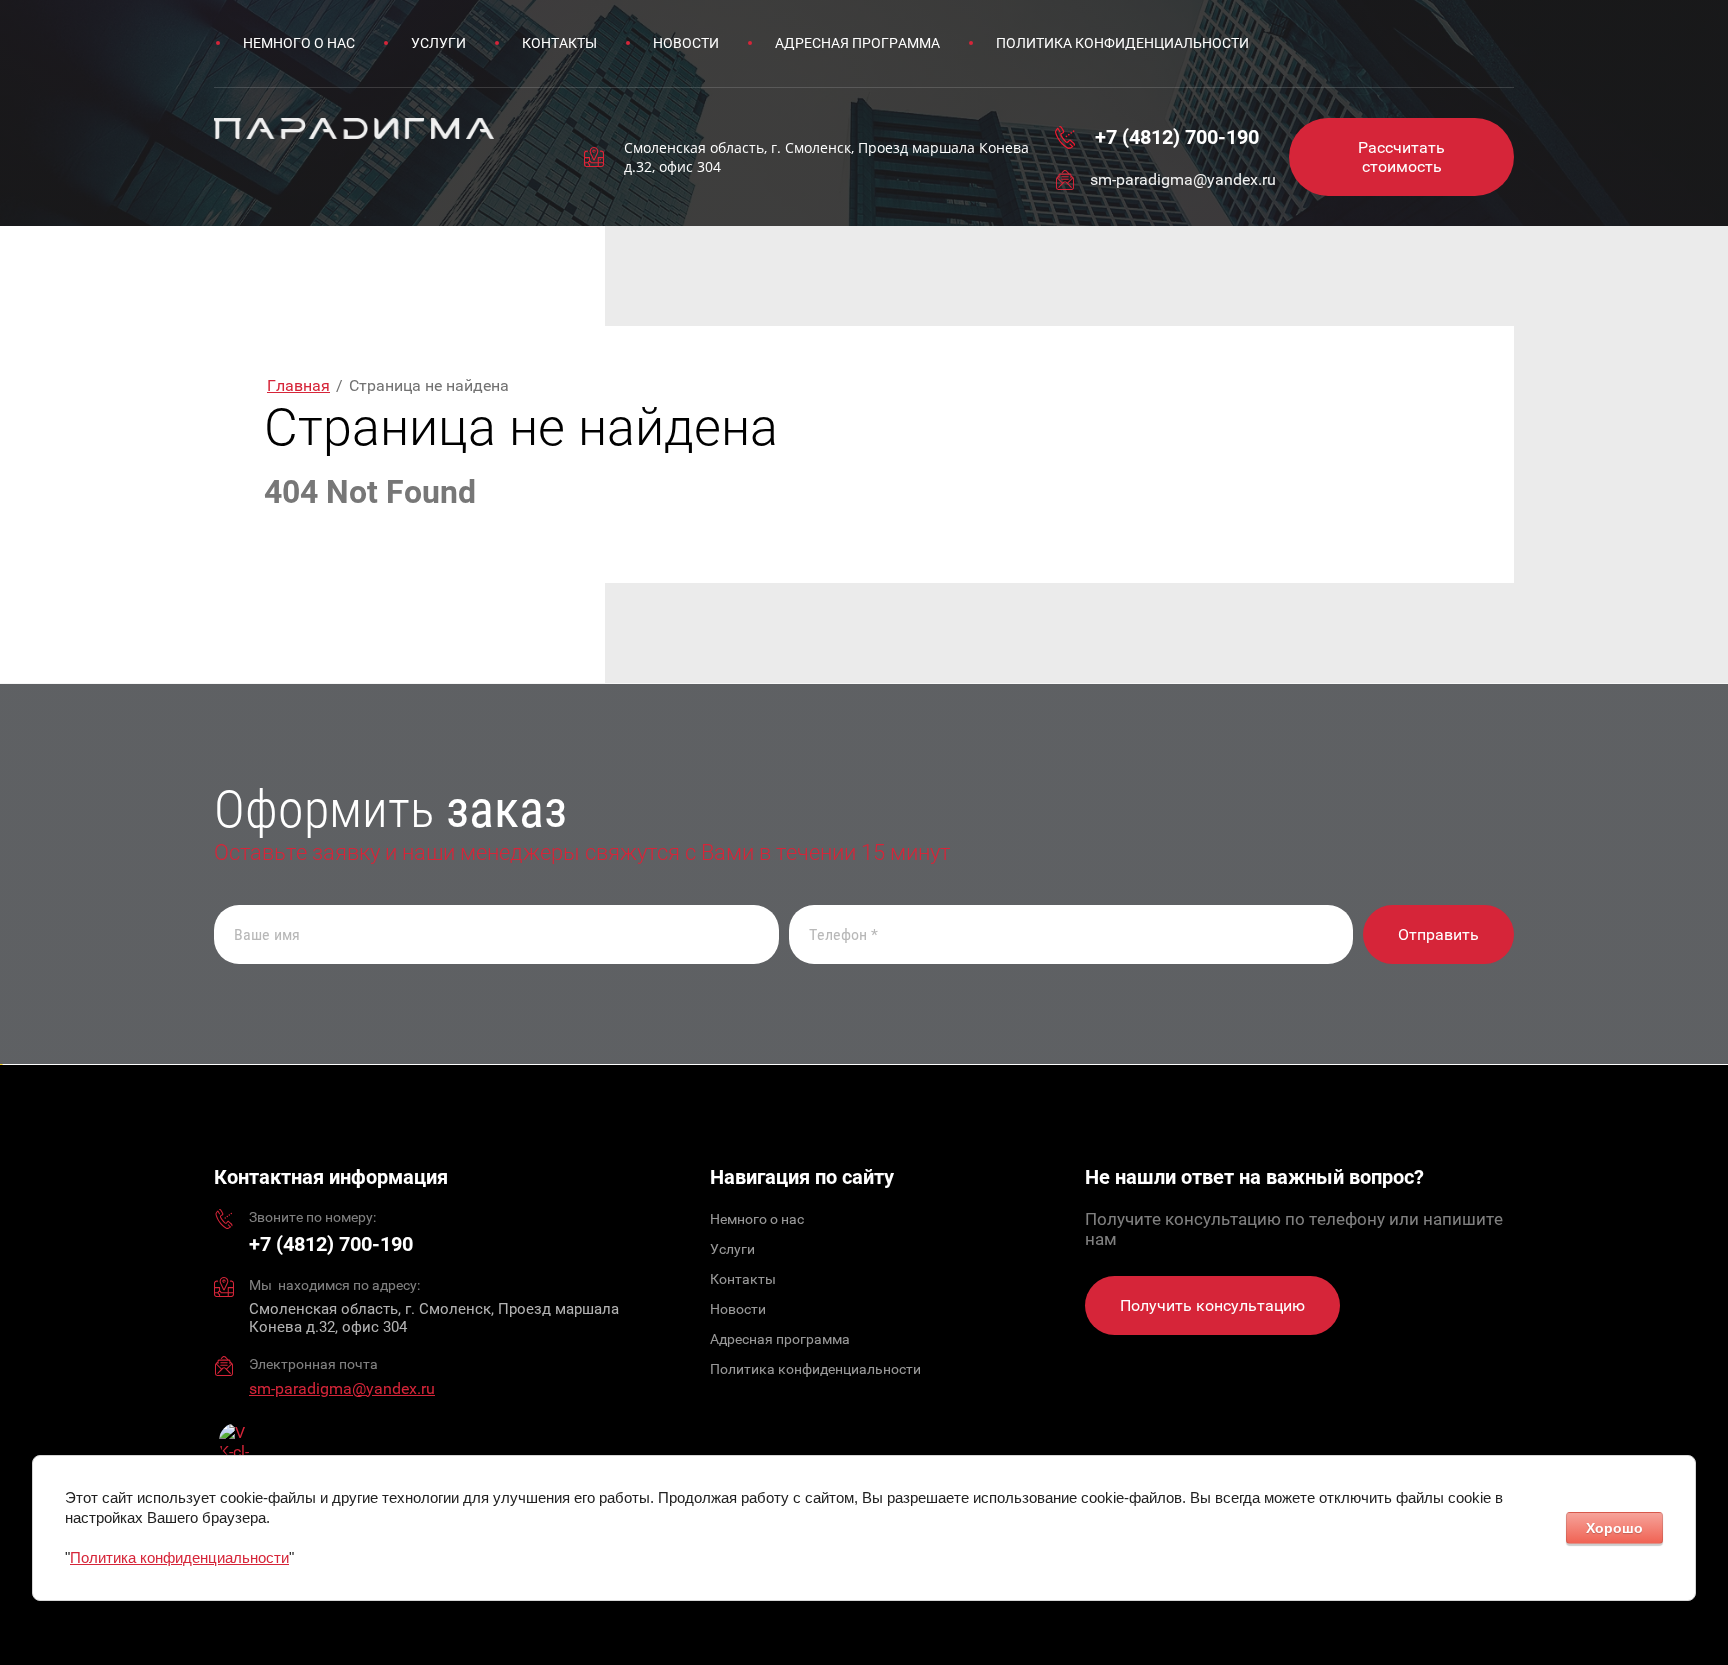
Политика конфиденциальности (179, 1557)
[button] (1401, 157)
